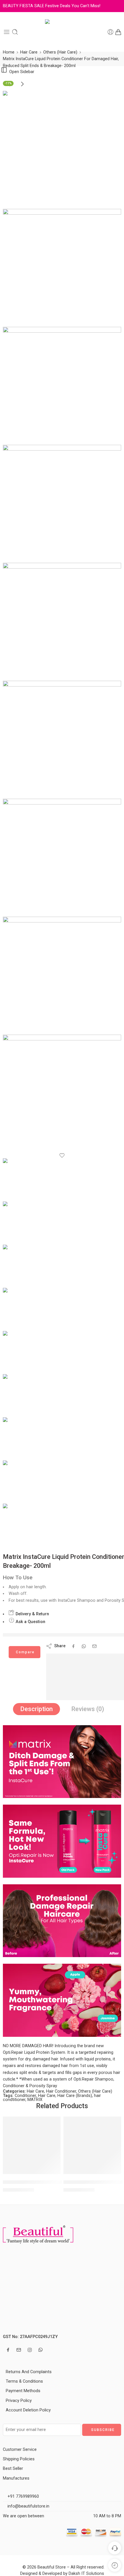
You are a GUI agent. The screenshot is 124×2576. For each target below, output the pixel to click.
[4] (62, 504)
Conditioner (25, 2096)
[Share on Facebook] (73, 1646)
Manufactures (16, 2478)
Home (9, 52)
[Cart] (118, 32)
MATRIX (35, 2100)
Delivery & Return (32, 1614)
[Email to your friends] (94, 1646)
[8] (62, 976)
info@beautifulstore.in (28, 2506)
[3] (62, 386)
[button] (52, 2173)
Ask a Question (30, 1622)
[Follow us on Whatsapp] (41, 2350)
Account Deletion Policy (28, 2410)
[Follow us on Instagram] (30, 2350)
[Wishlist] (62, 1156)
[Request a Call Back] (115, 2548)
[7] (62, 858)
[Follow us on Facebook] (8, 2350)
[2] (62, 268)
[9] (62, 1094)
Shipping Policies (19, 2459)
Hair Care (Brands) (75, 2096)
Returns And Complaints (29, 2372)
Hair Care (29, 52)
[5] (62, 622)
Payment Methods (23, 2391)
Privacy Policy (19, 2401)
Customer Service (20, 2450)
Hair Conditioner (61, 2091)
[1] (62, 150)
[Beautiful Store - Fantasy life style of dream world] (62, 32)
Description (36, 1709)
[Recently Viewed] (115, 2565)
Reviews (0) (88, 1709)
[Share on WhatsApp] (84, 1646)
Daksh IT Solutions (86, 2574)
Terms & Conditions (24, 2381)
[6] (62, 740)
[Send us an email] (19, 2350)
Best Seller (13, 2469)
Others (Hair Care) (60, 52)
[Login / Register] (110, 32)
